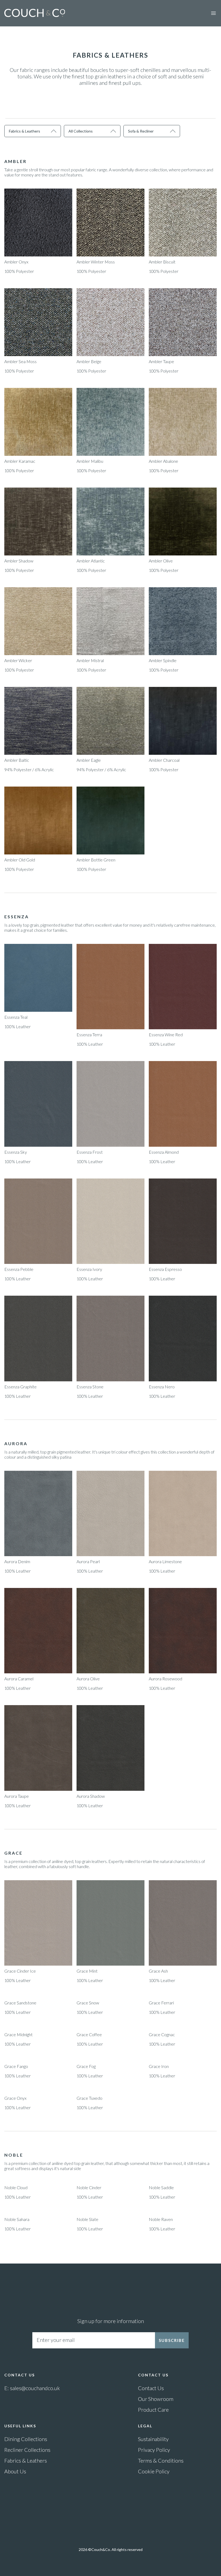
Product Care (153, 2410)
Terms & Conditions (161, 2460)
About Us (15, 2471)
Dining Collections (26, 2439)
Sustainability (153, 2439)
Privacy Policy (154, 2450)
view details (38, 223)
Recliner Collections (27, 2450)
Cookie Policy (154, 2471)
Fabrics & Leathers (26, 2460)
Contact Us (151, 2388)
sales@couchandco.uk (35, 2388)
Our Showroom (156, 2399)
